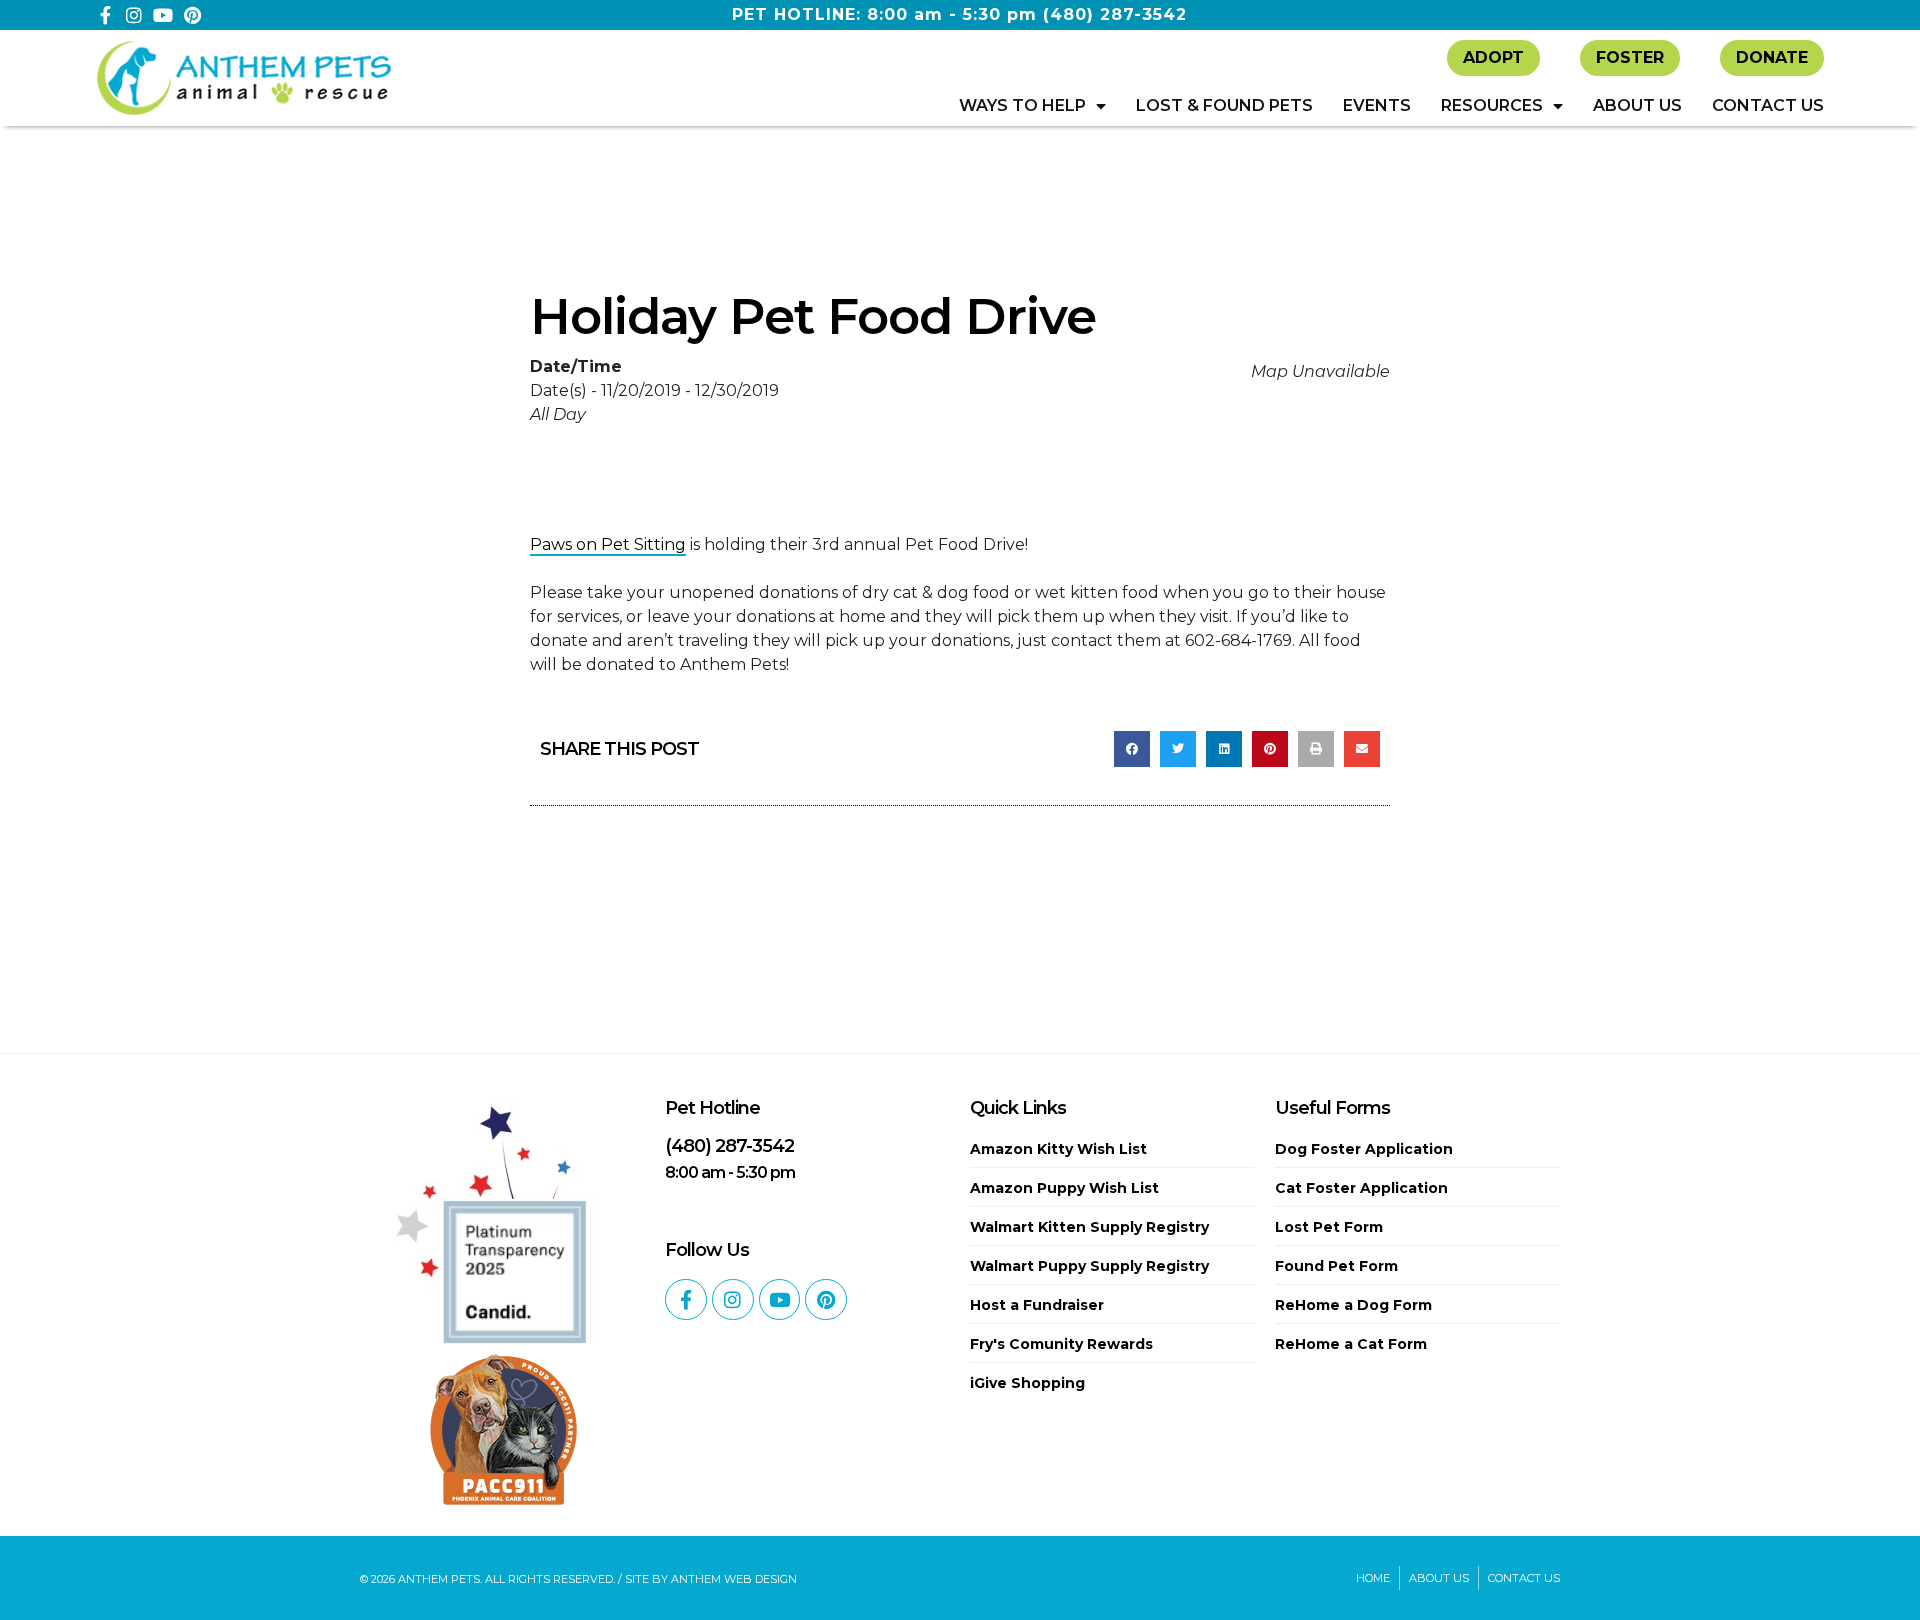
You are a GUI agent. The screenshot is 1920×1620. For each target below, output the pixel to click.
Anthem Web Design (734, 1579)
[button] (1132, 749)
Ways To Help (1022, 105)
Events (1377, 105)
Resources (1492, 105)
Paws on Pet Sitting (608, 544)
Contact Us (1768, 105)
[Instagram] (134, 15)
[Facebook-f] (105, 15)
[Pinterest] (192, 15)
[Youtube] (163, 15)
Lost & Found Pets (1224, 105)
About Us (1637, 105)
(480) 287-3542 (1115, 14)
